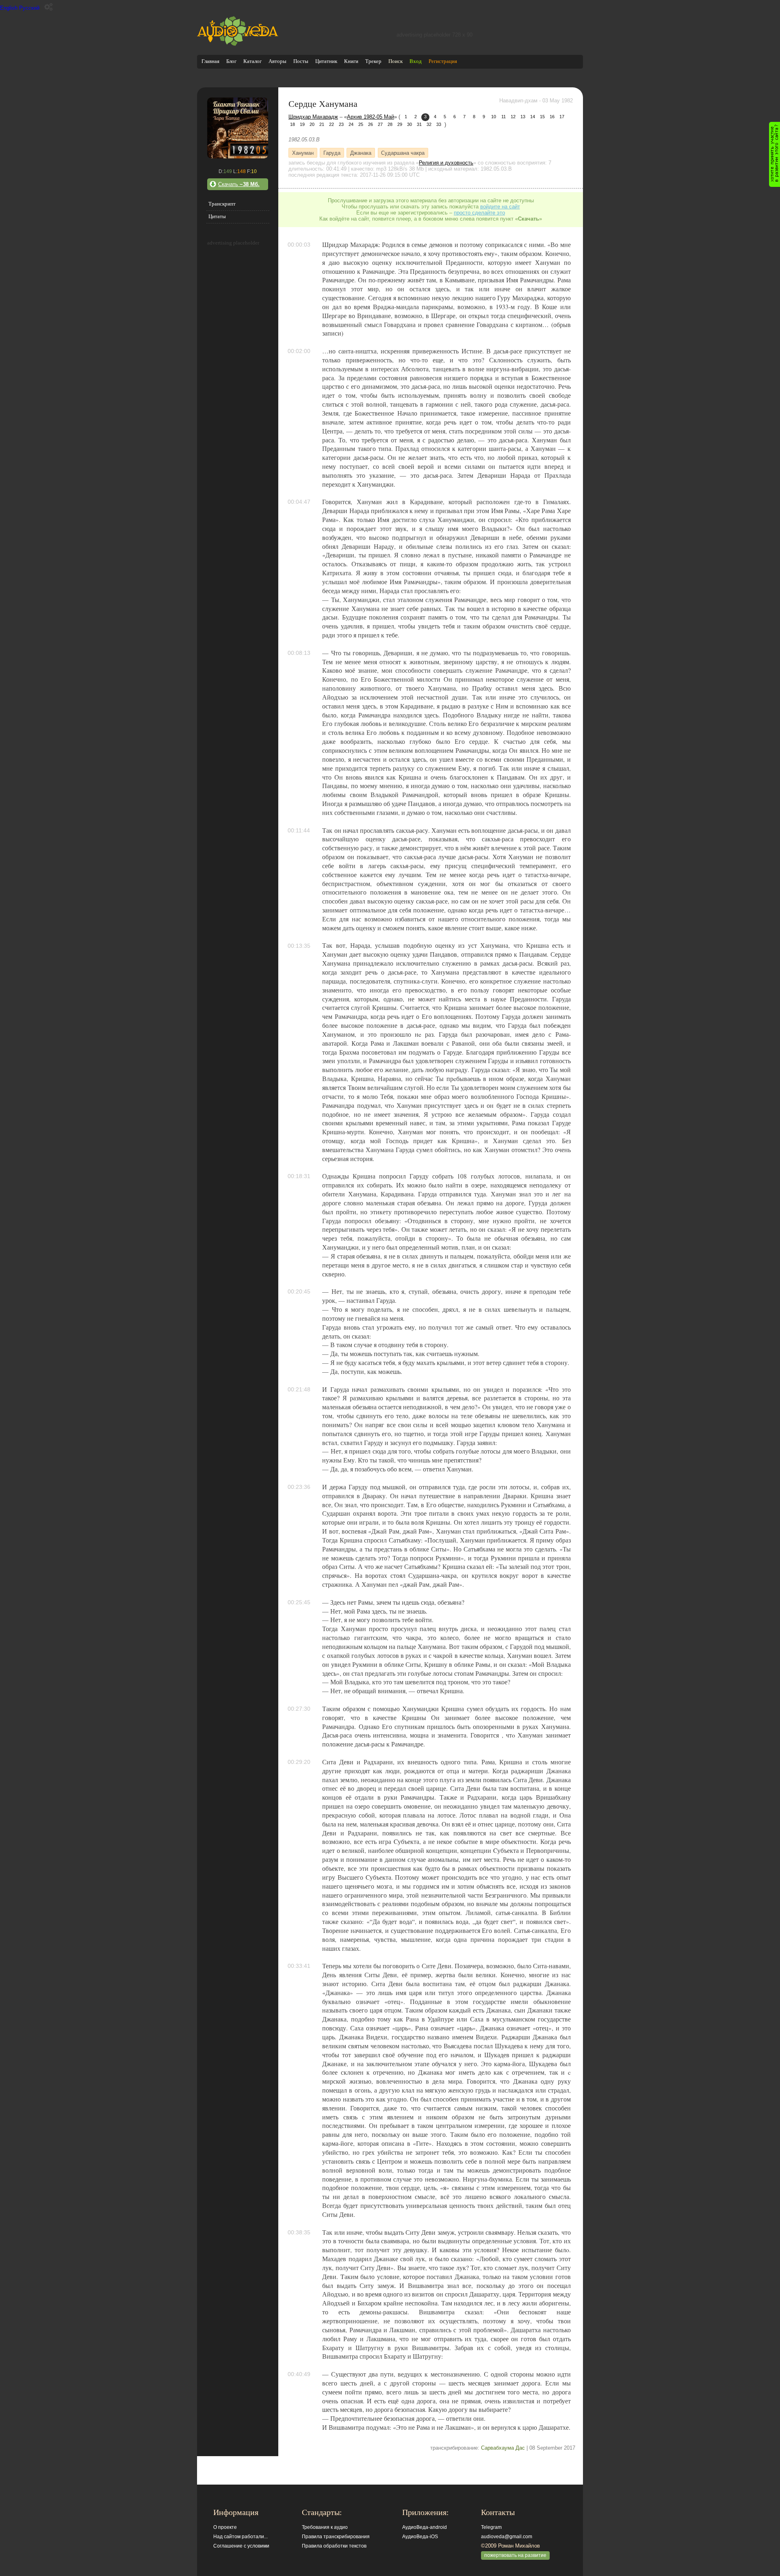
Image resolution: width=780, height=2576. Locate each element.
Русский (29, 8)
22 (331, 124)
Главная (210, 61)
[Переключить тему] (49, 7)
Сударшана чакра (403, 153)
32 (429, 124)
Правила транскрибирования (336, 2537)
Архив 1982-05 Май (370, 117)
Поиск (395, 61)
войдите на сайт (500, 207)
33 (439, 124)
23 (341, 124)
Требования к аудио (325, 2527)
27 (380, 124)
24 (351, 124)
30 (409, 124)
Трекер (373, 61)
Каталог (252, 61)
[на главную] (238, 44)
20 (312, 124)
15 (542, 117)
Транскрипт (222, 204)
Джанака (361, 153)
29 (400, 124)
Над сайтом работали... (240, 2537)
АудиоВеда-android (425, 2527)
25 (361, 124)
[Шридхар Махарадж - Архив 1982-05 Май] (238, 157)
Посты (301, 61)
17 (562, 117)
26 (370, 124)
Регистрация (443, 61)
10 (494, 117)
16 (552, 117)
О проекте (225, 2527)
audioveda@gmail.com (507, 2537)
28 (390, 124)
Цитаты (217, 216)
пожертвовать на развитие (515, 2555)
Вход (416, 61)
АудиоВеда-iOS (420, 2537)
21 (322, 124)
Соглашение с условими (241, 2546)
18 (292, 124)
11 (504, 117)
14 (533, 117)
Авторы (277, 61)
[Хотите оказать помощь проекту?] (775, 154)
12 (513, 117)
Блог (231, 61)
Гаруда (332, 153)
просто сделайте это (479, 213)
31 (419, 124)
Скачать (239, 184)
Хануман (303, 153)
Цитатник (326, 61)
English (9, 8)
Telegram (491, 2527)
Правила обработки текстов (334, 2546)
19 (302, 124)
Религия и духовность (446, 163)
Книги (351, 61)
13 (523, 117)
